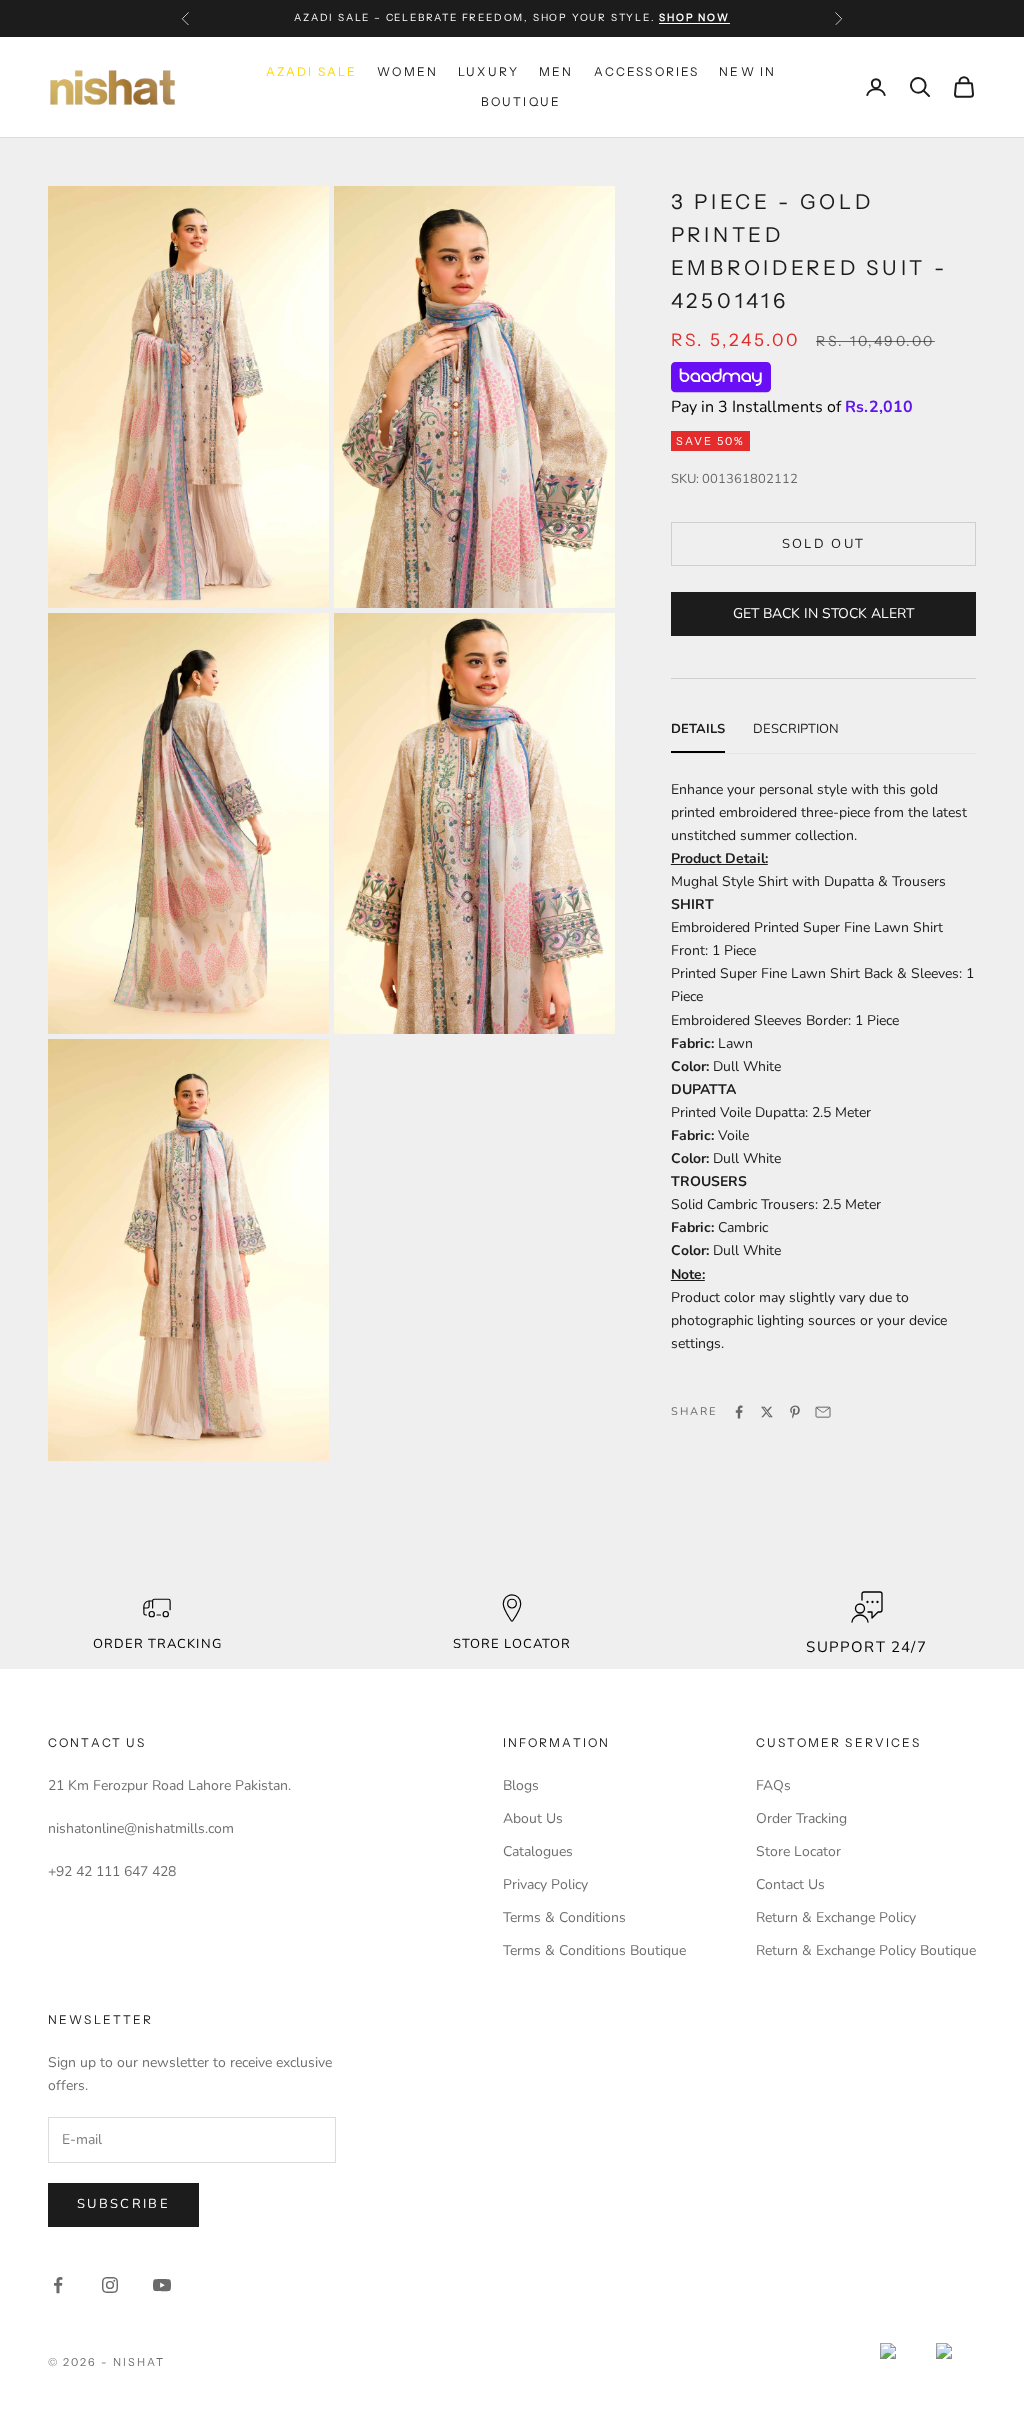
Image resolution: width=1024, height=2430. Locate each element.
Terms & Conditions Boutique (594, 1950)
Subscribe (123, 2204)
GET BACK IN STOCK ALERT (823, 613)
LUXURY (488, 71)
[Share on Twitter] (767, 1412)
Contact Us (790, 1884)
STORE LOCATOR (512, 1644)
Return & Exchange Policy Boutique (866, 1950)
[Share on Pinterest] (795, 1412)
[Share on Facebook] (739, 1412)
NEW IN (747, 71)
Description (796, 729)
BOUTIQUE (521, 101)
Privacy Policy (545, 1884)
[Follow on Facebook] (58, 2285)
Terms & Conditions (564, 1917)
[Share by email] (823, 1412)
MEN (556, 71)
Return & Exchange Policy (836, 1917)
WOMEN (407, 71)
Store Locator (798, 1851)
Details (698, 729)
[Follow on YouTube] (162, 2285)
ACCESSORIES (647, 71)
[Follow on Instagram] (110, 2285)
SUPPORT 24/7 (866, 1647)
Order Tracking (157, 1644)
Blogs (521, 1785)
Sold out (824, 544)
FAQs (773, 1785)
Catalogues (538, 1851)
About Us (533, 1818)
